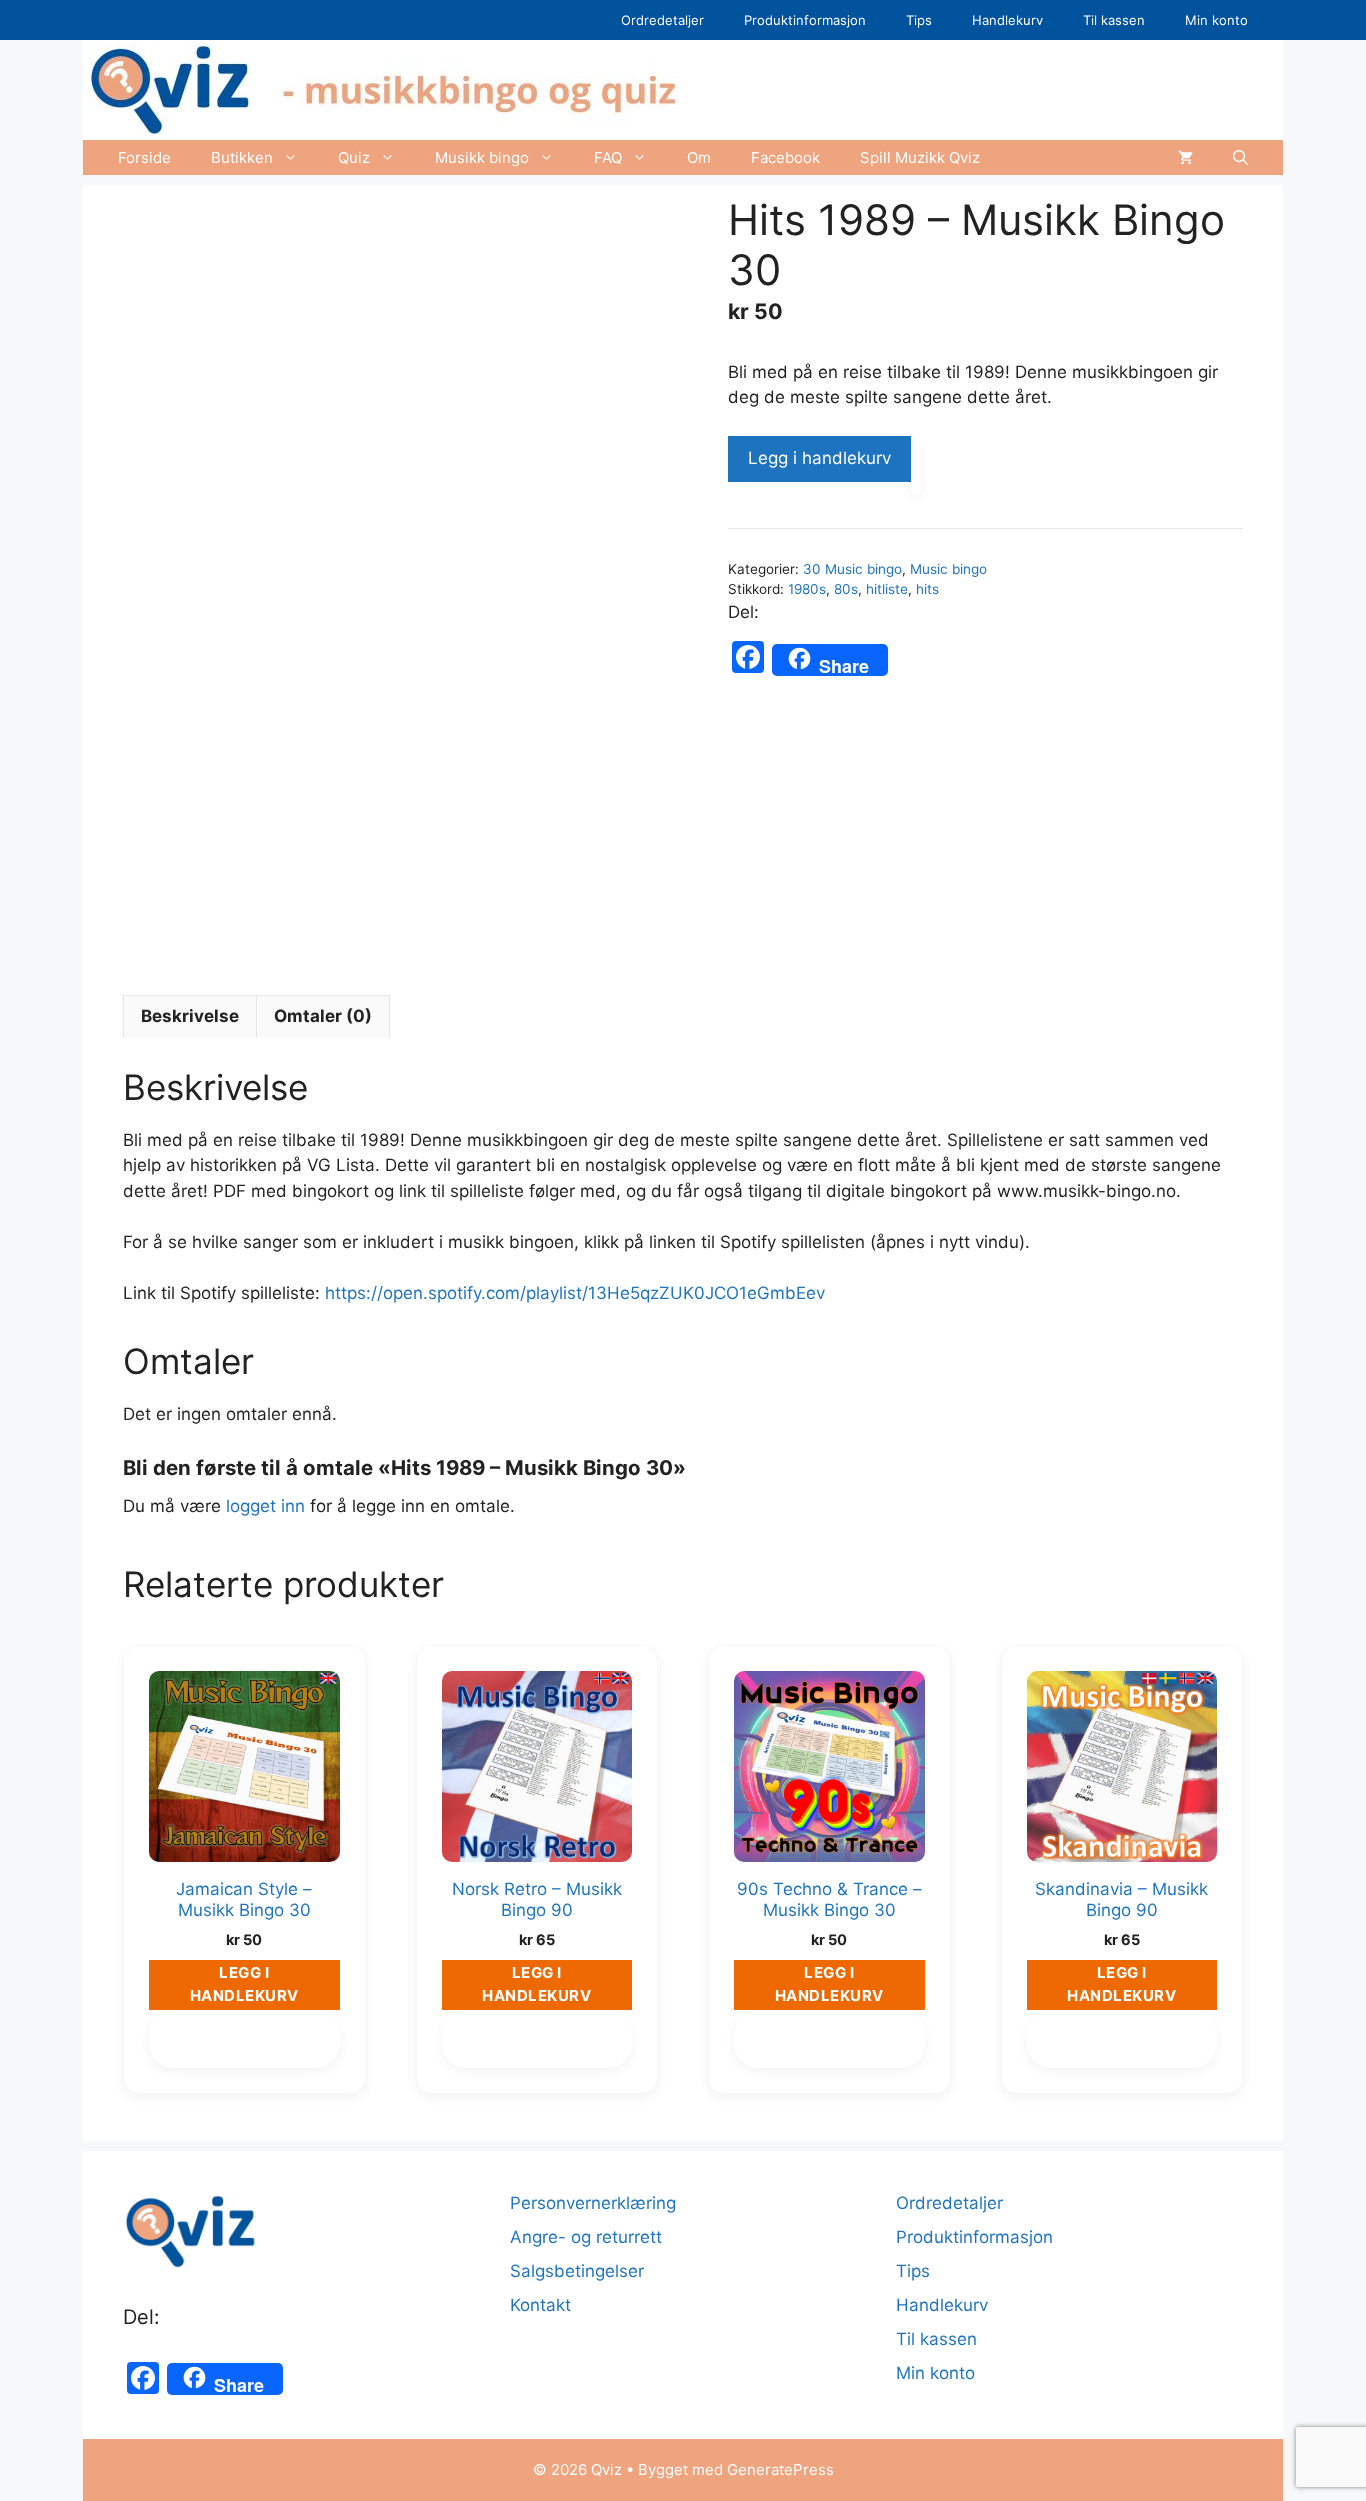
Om (699, 157)
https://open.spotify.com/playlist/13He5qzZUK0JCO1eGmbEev (575, 1293)
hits (927, 589)
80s (846, 589)
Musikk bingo (482, 157)
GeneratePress (780, 2469)
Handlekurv (1007, 20)
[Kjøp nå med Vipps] (916, 469)
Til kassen (1114, 20)
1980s (807, 589)
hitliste (887, 589)
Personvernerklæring (593, 2203)
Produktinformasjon (805, 20)
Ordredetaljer (662, 20)
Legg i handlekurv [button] (244, 1984)
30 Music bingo (852, 569)
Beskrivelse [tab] (190, 1016)
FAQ (608, 157)
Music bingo (948, 569)
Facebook (785, 157)
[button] (1240, 157)
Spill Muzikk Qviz (920, 157)
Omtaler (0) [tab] (323, 1016)
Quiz (354, 157)
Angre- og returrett (586, 2237)
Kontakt (540, 2305)
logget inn (265, 1506)
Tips (919, 20)
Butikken (242, 157)
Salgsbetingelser (577, 2271)
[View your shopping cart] (1185, 157)
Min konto (1216, 20)
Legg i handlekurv (819, 458)
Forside (144, 157)
